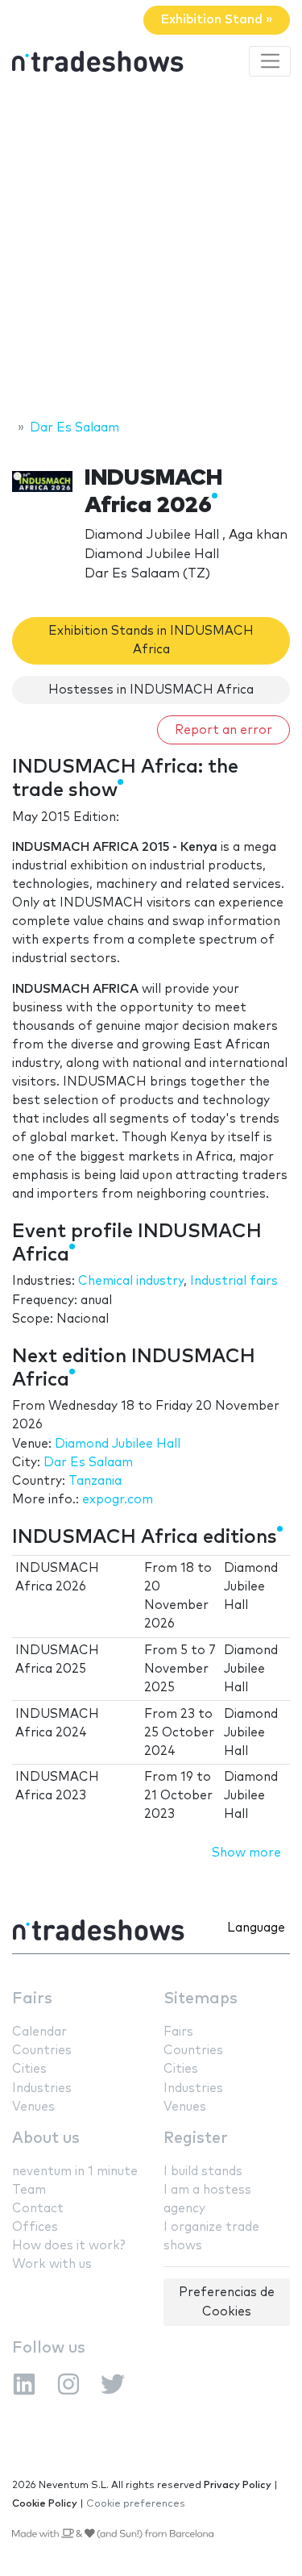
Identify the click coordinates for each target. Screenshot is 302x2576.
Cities (29, 2069)
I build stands (203, 2172)
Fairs (32, 1999)
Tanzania (95, 1481)
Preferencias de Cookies (227, 2302)
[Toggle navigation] (270, 61)
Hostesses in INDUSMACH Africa (151, 690)
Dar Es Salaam (88, 1463)
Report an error (223, 730)
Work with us (52, 2264)
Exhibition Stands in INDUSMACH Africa (151, 640)
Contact (38, 2209)
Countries (42, 2051)
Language (256, 1928)
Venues (33, 2107)
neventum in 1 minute (75, 2172)
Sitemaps (201, 1999)
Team (29, 2190)
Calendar (39, 2032)
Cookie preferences (136, 2504)
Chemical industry (131, 1281)
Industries (42, 2088)
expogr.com (118, 1500)
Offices (35, 2227)
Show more (246, 1853)
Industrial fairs (234, 1281)
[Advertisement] (151, 250)
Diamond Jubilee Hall (118, 1444)
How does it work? (68, 2246)
